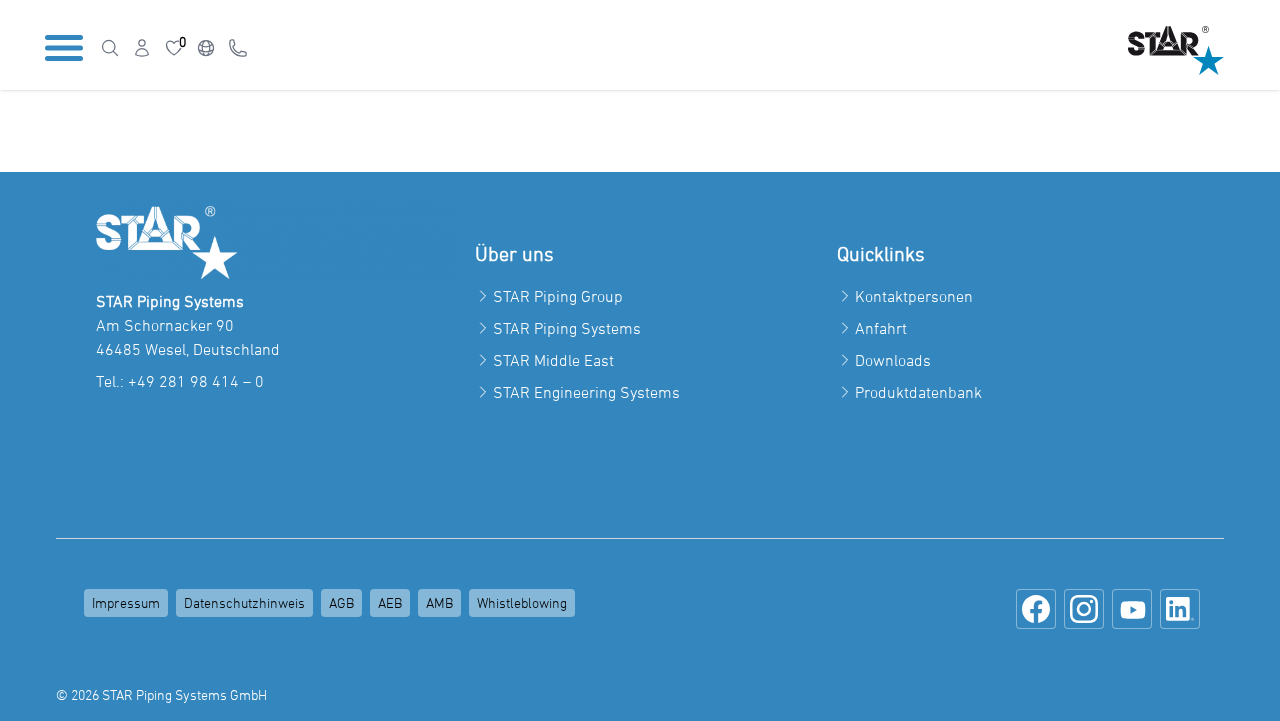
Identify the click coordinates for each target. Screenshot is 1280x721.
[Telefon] (238, 48)
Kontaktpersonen (914, 296)
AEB (390, 602)
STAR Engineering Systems (586, 392)
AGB (341, 602)
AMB (439, 602)
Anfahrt (881, 328)
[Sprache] (206, 48)
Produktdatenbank (918, 392)
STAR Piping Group (558, 296)
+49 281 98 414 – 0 (196, 381)
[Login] (142, 48)
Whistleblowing (522, 602)
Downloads (893, 360)
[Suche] (110, 48)
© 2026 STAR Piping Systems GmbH (161, 694)
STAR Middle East (553, 360)
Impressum (126, 602)
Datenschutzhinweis (244, 602)
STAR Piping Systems (567, 328)
